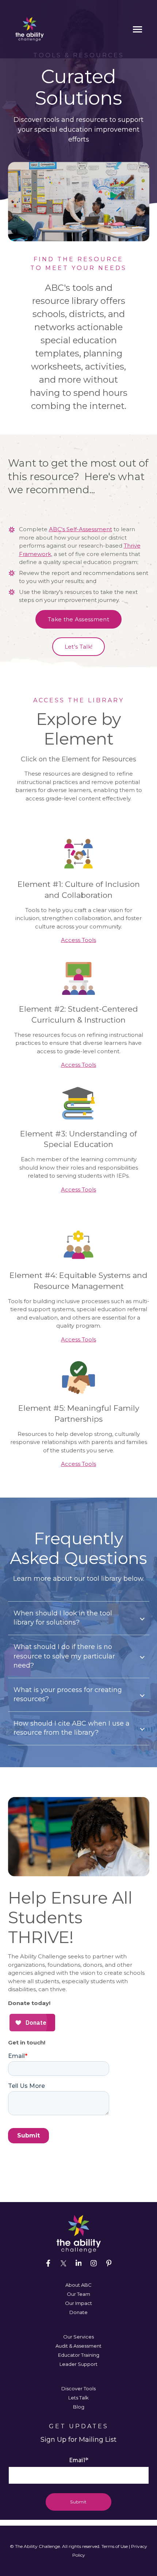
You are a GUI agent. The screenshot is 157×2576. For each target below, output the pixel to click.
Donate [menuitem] (78, 2312)
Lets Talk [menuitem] (78, 2398)
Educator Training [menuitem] (79, 2355)
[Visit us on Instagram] (93, 2263)
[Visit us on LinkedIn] (78, 2263)
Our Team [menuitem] (78, 2294)
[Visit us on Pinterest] (109, 2263)
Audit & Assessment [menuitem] (78, 2346)
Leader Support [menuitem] (78, 2364)
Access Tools (78, 940)
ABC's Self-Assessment (81, 529)
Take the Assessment (78, 619)
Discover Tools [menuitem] (78, 2388)
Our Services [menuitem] (78, 2337)
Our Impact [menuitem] (78, 2303)
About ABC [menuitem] (78, 2285)
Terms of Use (115, 2546)
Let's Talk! (78, 647)
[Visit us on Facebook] (48, 2263)
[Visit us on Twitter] (64, 2263)
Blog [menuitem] (79, 2407)
